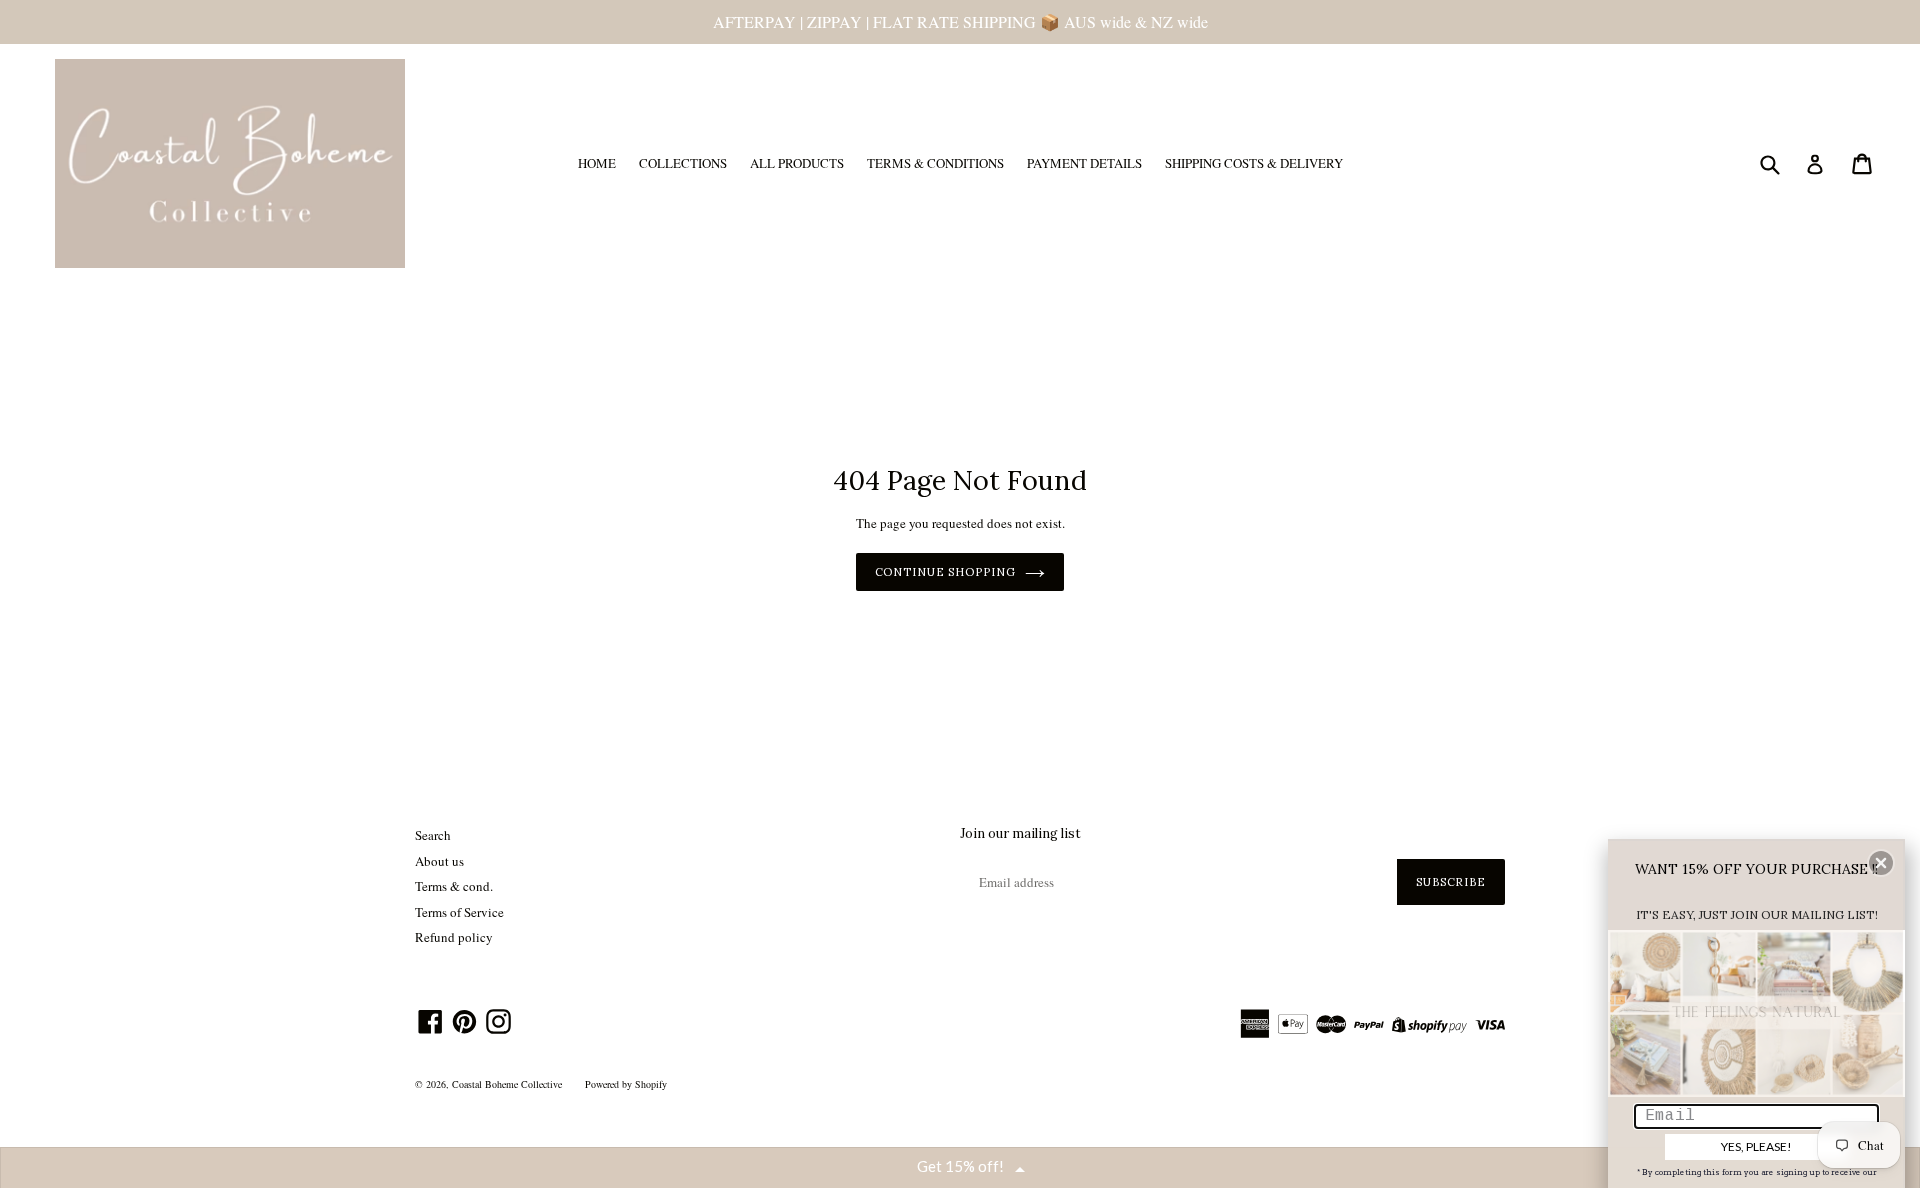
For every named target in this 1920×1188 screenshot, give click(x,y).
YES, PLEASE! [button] (1756, 1146)
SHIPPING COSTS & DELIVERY (1254, 163)
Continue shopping (945, 572)
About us (439, 861)
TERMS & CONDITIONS (935, 163)
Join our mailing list (1020, 834)
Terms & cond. (454, 886)
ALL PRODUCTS (797, 163)
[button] (1881, 863)
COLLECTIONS (683, 163)
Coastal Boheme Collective (507, 1084)
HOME (597, 163)
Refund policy (454, 937)
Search (433, 835)
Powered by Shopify (626, 1084)
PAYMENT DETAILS (1084, 163)
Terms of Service (459, 912)
